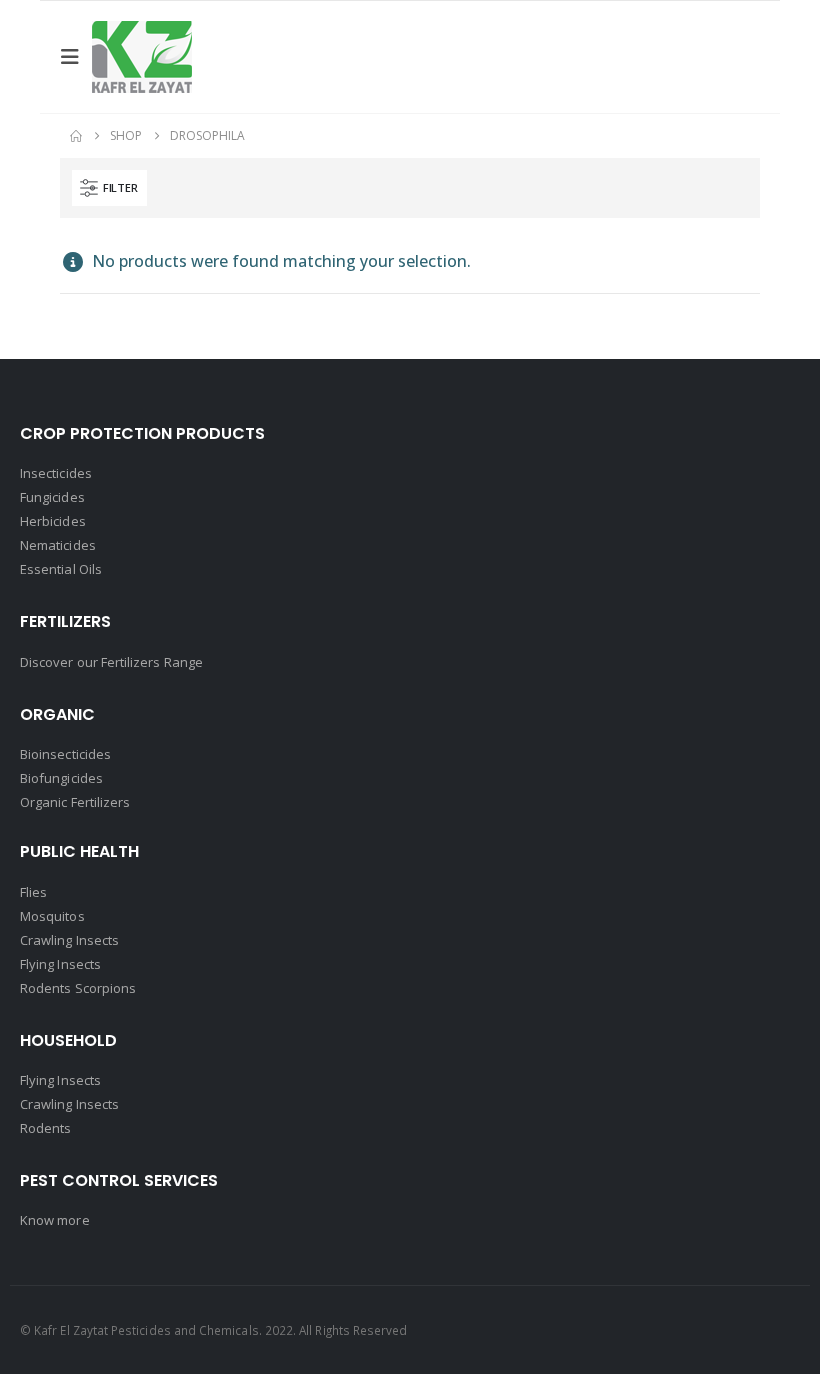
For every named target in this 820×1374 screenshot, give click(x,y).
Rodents (45, 1128)
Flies (33, 892)
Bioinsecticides (65, 754)
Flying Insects (60, 964)
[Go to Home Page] (76, 136)
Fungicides (52, 497)
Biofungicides (61, 778)
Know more (55, 1220)
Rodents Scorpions (78, 988)
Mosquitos (52, 916)
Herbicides (53, 521)
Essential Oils (61, 569)
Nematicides (58, 545)
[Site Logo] (142, 57)
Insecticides (56, 473)
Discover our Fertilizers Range (111, 662)
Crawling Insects (69, 940)
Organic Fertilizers (75, 802)
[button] (76, 57)
